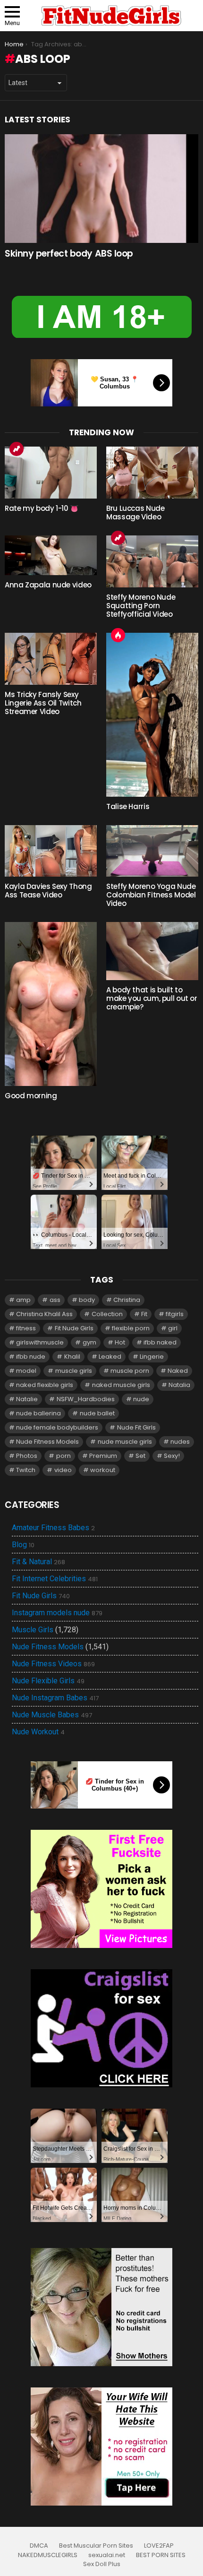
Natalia (179, 1385)
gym (89, 1342)
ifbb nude (31, 1357)
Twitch (26, 1470)
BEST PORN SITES (161, 2555)
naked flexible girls (45, 1385)
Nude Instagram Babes (55, 1698)
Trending (17, 449)
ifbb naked (160, 1342)
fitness (26, 1328)
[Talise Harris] (152, 715)
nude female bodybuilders (57, 1427)
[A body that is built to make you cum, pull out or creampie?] (152, 951)
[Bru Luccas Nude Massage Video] (152, 473)
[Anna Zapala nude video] (51, 555)
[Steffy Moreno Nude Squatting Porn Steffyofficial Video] (152, 561)
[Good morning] (51, 1004)
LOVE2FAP (159, 2546)
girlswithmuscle (40, 1342)
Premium (103, 1456)
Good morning (31, 1096)
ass (55, 1300)
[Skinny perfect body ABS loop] (101, 189)
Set (140, 1456)
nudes (180, 1442)
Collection (107, 1314)
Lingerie (152, 1357)
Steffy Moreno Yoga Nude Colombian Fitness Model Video (151, 895)
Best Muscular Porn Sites (96, 2546)
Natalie (27, 1399)
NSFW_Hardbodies (86, 1399)
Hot (118, 635)
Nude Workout (38, 1732)
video (63, 1470)
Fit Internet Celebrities (55, 1579)
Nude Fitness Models (47, 1442)
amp (23, 1300)
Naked (178, 1371)
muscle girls (74, 1371)
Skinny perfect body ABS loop (69, 254)
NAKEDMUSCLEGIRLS (48, 2555)
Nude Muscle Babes (52, 1715)
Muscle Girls (33, 1630)
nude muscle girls (125, 1442)
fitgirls (175, 1314)
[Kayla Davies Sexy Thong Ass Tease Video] (51, 851)
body (87, 1300)
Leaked (110, 1357)
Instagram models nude (57, 1613)
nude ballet (97, 1413)
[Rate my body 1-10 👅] (51, 473)
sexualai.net (107, 2555)
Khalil (72, 1357)
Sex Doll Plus (102, 2564)
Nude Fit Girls (136, 1427)
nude (141, 1399)
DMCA (39, 2546)
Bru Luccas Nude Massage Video (135, 513)
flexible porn (131, 1328)
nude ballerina (38, 1413)
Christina (127, 1300)
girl (173, 1328)
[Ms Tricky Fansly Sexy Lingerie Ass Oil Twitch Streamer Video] (51, 659)
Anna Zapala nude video (48, 585)
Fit (144, 1314)
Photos (27, 1456)
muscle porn (130, 1371)
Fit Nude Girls (74, 1328)
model (26, 1371)
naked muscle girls (121, 1385)
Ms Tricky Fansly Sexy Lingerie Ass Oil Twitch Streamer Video (43, 703)
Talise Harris (128, 806)
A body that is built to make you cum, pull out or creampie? (152, 998)
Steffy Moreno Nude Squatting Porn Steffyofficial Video (141, 606)
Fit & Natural (38, 1562)
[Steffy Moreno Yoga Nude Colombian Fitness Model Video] (152, 851)
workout (103, 1470)
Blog (23, 1545)
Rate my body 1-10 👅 (42, 508)
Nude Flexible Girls (48, 1681)
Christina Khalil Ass (44, 1314)
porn (63, 1456)
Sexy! (172, 1456)
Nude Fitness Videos (53, 1664)
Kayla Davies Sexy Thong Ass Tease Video (48, 891)
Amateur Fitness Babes (53, 1528)
